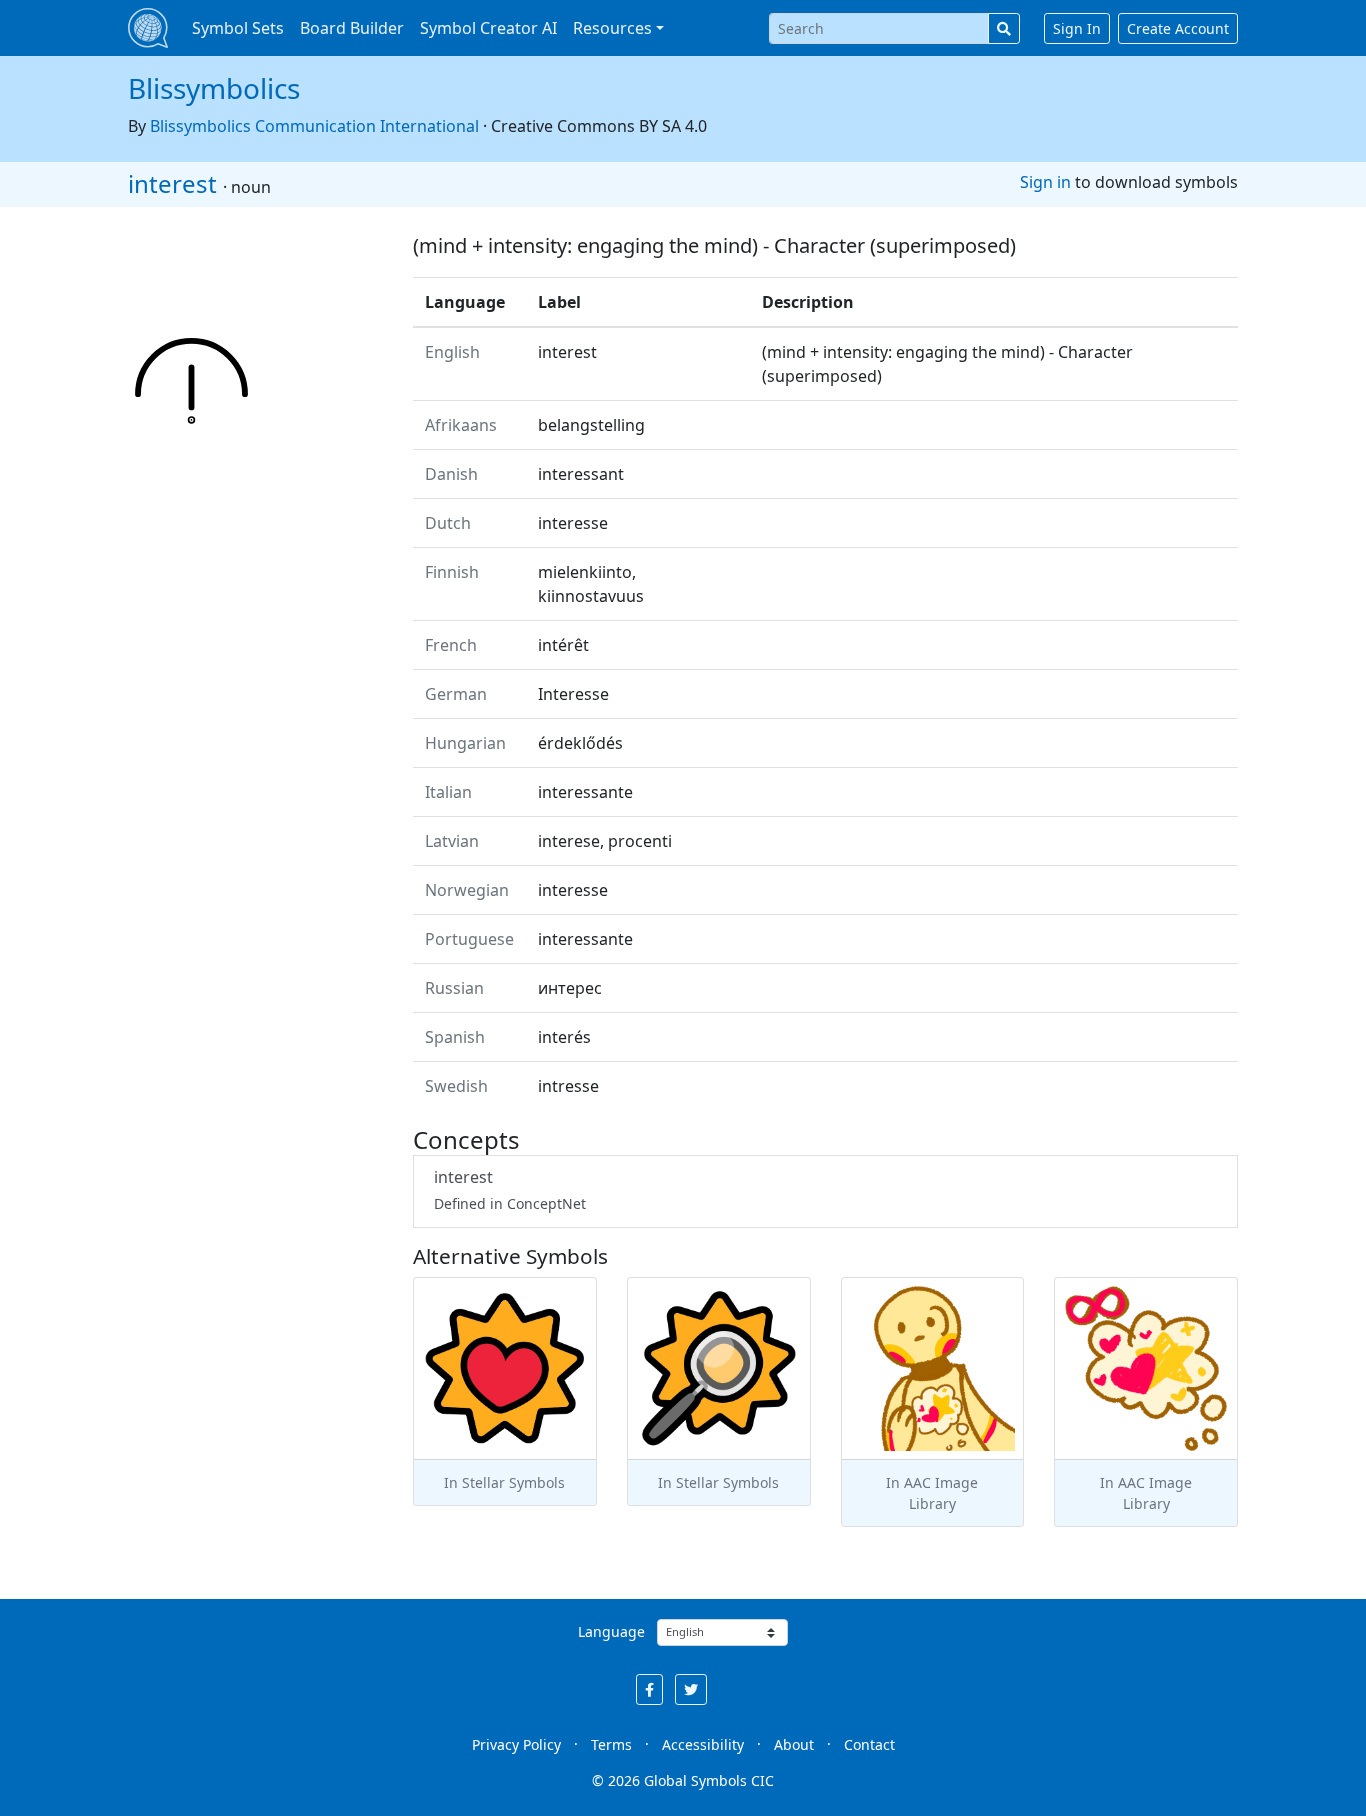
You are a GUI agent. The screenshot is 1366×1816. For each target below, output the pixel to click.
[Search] (1004, 28)
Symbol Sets (238, 28)
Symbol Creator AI (488, 28)
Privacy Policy (516, 1744)
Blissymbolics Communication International (314, 126)
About (794, 1744)
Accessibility (703, 1744)
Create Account (1178, 28)
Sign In (1077, 28)
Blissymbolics (214, 88)
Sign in (1045, 182)
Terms (611, 1744)
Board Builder (352, 28)
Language (611, 1631)
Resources (612, 28)
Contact (869, 1744)
